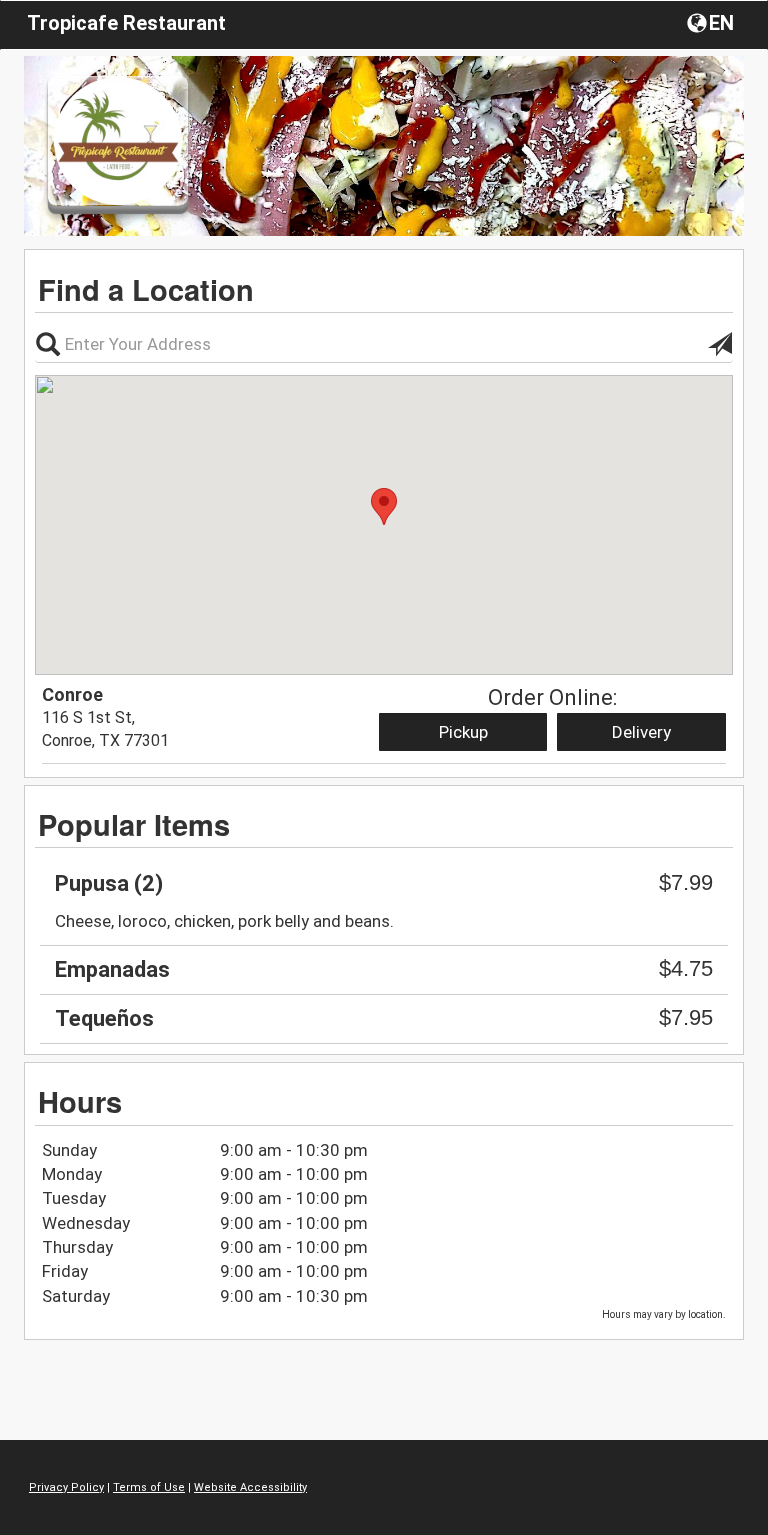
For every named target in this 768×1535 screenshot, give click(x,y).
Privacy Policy (66, 1487)
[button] (712, 22)
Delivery (641, 732)
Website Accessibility (250, 1487)
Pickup (463, 732)
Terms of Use (149, 1487)
